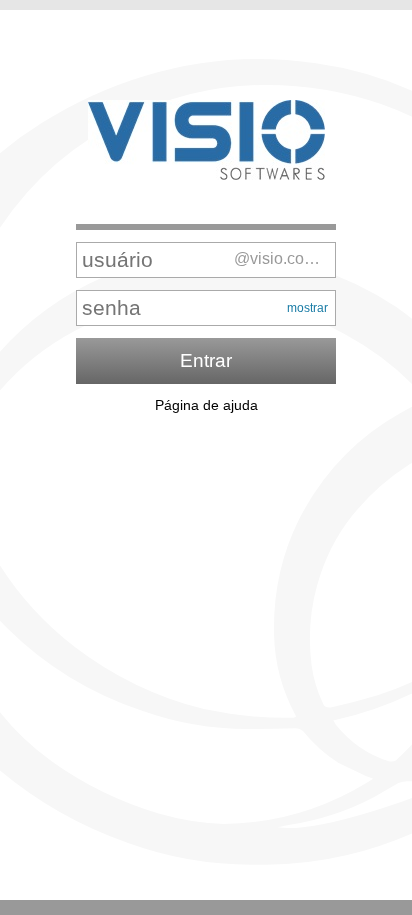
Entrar (206, 360)
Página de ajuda (206, 405)
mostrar (307, 308)
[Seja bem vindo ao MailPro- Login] (206, 142)
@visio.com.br (283, 258)
